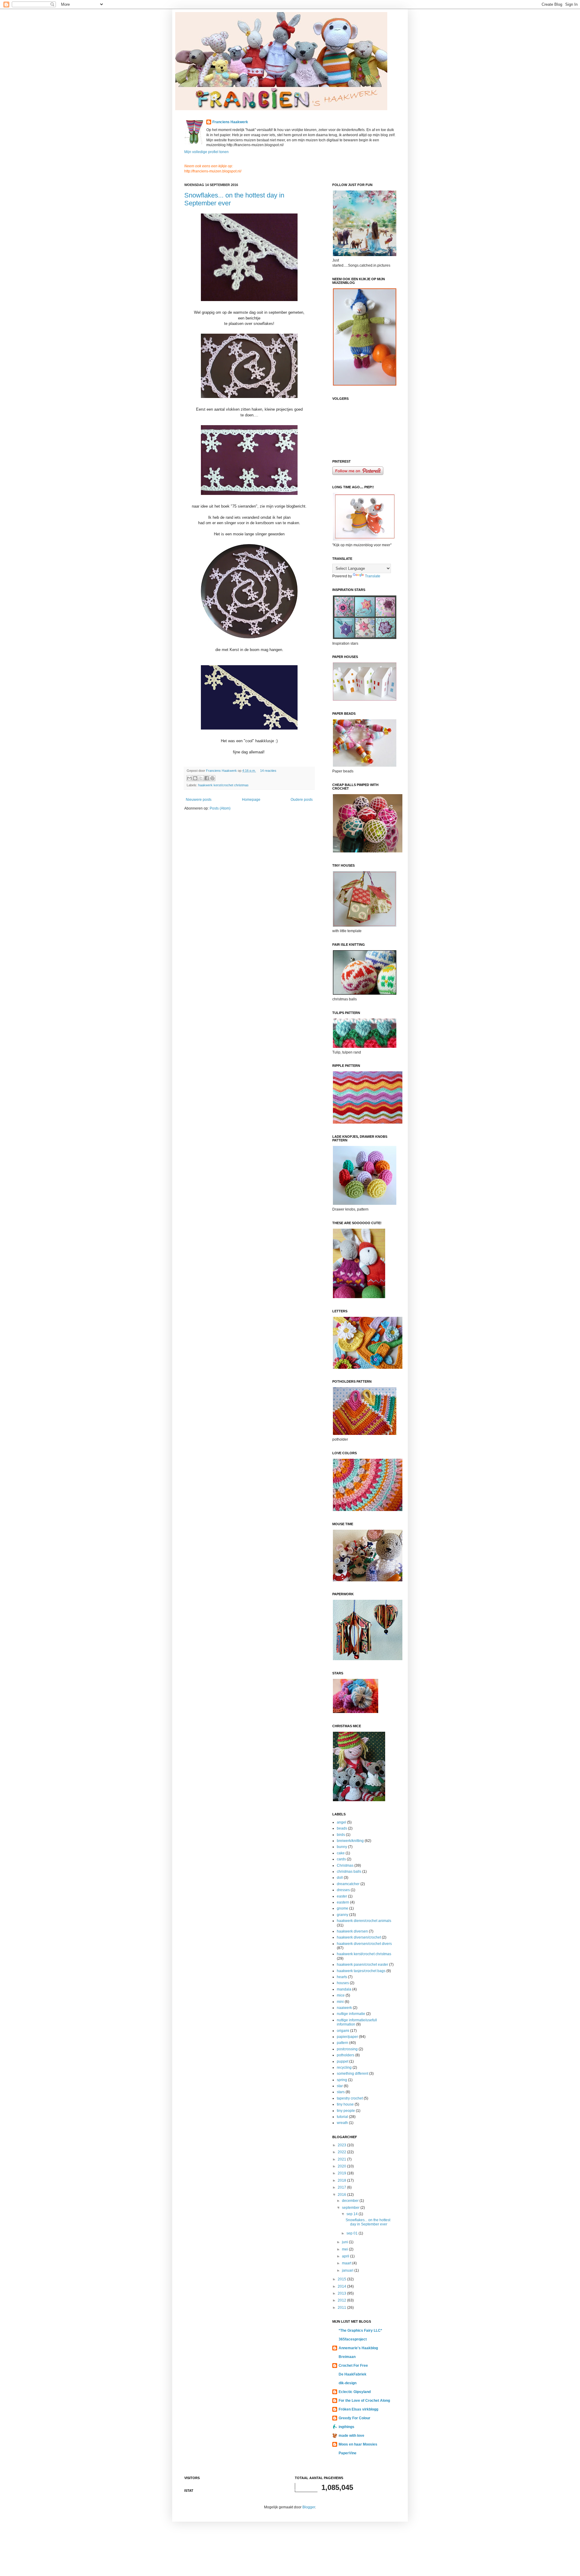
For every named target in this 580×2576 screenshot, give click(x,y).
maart (347, 2263)
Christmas (345, 1865)
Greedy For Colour (354, 2418)
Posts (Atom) (220, 808)
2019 (342, 2173)
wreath (342, 2123)
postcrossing (347, 2049)
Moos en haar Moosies (358, 2444)
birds (341, 1835)
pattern (343, 2043)
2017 (342, 2187)
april (346, 2256)
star (340, 2086)
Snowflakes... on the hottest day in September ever (368, 2222)
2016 (342, 2195)
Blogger (309, 2507)
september (351, 2208)
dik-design (348, 2383)
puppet (343, 2061)
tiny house (345, 2104)
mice (341, 1995)
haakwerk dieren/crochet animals (364, 1921)
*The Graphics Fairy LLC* (360, 2331)
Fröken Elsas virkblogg (358, 2409)
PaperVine (348, 2453)
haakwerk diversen (352, 1931)
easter (342, 1896)
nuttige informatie (351, 2014)
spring (342, 2080)
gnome (343, 1908)
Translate (373, 576)
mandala (344, 1989)
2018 (342, 2180)
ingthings (346, 2427)
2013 (342, 2293)
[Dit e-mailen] (189, 778)
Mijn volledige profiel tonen (206, 152)
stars (341, 2092)
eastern (343, 1902)
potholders (346, 2055)
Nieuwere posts (199, 800)
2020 (342, 2166)
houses (343, 1983)
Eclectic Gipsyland (355, 2392)
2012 (342, 2300)
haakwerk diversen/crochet (359, 1937)
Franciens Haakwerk (230, 122)
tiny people (346, 2111)
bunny (342, 1847)
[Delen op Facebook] (207, 778)
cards (341, 1859)
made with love (351, 2436)
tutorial (342, 2117)
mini (340, 2002)
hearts (342, 1977)
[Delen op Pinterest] (212, 778)
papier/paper (347, 2037)
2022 (342, 2152)
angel (342, 1822)
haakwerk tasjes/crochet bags (361, 1971)
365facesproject (353, 2339)
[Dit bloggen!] (195, 778)
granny (343, 1915)
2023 (342, 2145)
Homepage (251, 800)
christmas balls (349, 1872)
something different (353, 2074)
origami (343, 2031)
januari (348, 2270)
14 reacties (268, 771)
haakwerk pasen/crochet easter (362, 1965)
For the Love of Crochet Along (364, 2401)
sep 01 (353, 2233)
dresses (343, 1890)
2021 (342, 2159)
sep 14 (353, 2214)
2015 (342, 2279)
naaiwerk (344, 2008)
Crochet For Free (353, 2366)
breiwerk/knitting (350, 1841)
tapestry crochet (350, 2098)
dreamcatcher (348, 1884)
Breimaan (347, 2357)
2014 (342, 2286)
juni (345, 2242)
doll (340, 1878)
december (351, 2201)
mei (345, 2249)
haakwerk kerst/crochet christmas (223, 785)
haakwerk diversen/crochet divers (364, 1944)
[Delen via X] (201, 778)
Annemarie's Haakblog (358, 2348)
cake (341, 1853)
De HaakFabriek (353, 2374)
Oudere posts (302, 800)
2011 (342, 2308)
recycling (344, 2068)
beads (342, 1828)
